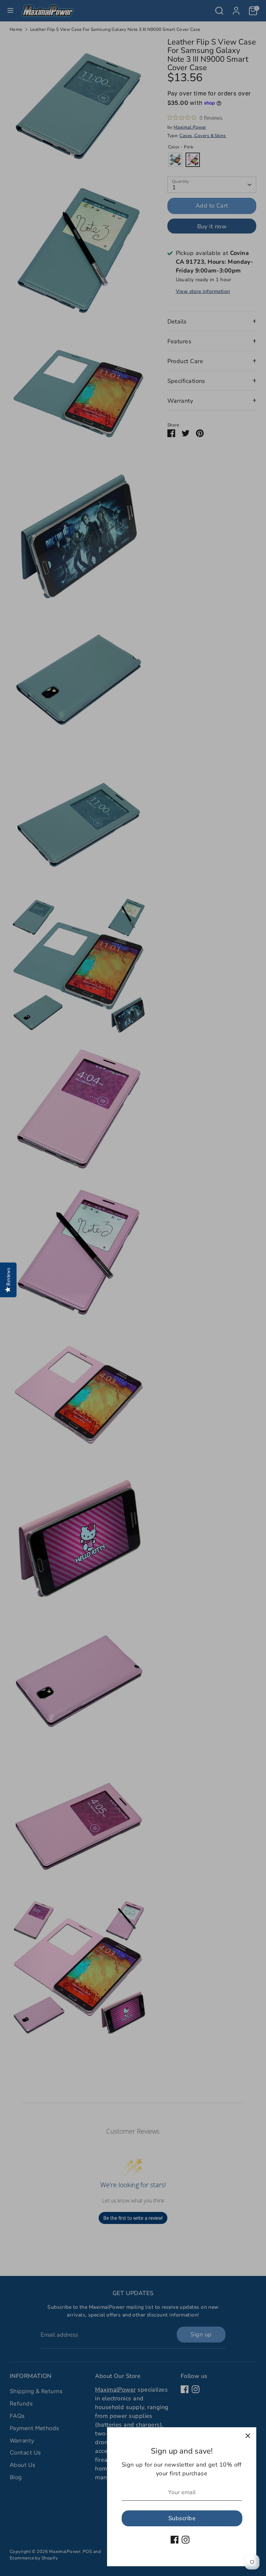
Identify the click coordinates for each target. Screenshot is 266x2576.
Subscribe (182, 2518)
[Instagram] (186, 2540)
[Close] (248, 2436)
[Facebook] (175, 2540)
